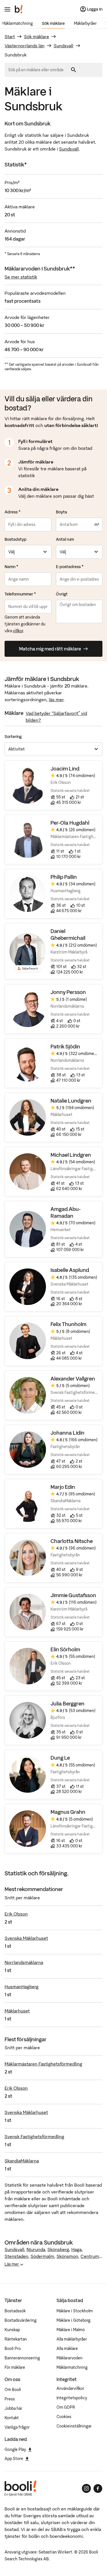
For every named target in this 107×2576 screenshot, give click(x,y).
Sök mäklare (53, 23)
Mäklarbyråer (85, 23)
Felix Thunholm (68, 1324)
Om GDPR (66, 2407)
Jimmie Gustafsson (73, 1595)
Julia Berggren (67, 1704)
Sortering (13, 737)
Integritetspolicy (72, 2398)
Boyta (61, 512)
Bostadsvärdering (21, 2320)
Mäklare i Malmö (71, 2330)
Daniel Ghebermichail (68, 935)
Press (10, 2399)
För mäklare (15, 2367)
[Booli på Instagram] (86, 2488)
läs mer (56, 700)
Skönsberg (58, 2249)
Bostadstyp (16, 539)
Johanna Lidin (67, 1433)
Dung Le (60, 1758)
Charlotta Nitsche (72, 1541)
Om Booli (13, 2390)
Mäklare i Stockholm (75, 2311)
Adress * (13, 512)
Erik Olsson (16, 1914)
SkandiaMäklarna (22, 2161)
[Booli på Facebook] (98, 2488)
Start (10, 36)
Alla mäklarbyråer (72, 2339)
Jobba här (13, 2408)
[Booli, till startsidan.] (19, 9)
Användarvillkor (70, 2388)
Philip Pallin (64, 877)
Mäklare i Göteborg (73, 2320)
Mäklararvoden (69, 2358)
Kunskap (12, 2330)
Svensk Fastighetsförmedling (34, 2136)
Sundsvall (63, 46)
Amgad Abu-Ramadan (66, 1212)
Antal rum (65, 539)
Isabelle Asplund (70, 1270)
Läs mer (12, 2264)
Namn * (11, 567)
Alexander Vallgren (73, 1379)
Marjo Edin (63, 1487)
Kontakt (12, 2418)
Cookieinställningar (74, 2426)
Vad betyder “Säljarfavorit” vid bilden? (56, 717)
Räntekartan (16, 2339)
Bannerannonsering (22, 2358)
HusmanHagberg (22, 1987)
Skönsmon (67, 2256)
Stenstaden (16, 2256)
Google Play (15, 2449)
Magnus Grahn (68, 1812)
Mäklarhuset (17, 2011)
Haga (76, 2249)
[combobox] (38, 70)
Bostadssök (15, 2311)
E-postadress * (70, 567)
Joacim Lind (65, 769)
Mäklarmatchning (17, 23)
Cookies (64, 2417)
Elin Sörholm (65, 1649)
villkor (18, 631)
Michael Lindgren (71, 1155)
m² (97, 524)
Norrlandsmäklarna (24, 1962)
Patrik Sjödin (65, 1047)
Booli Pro (13, 2349)
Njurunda (36, 2249)
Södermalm (42, 2256)
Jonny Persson (68, 992)
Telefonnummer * (20, 594)
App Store (14, 2459)
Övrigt (62, 594)
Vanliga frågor (17, 2427)
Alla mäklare (67, 2349)
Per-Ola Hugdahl (70, 823)
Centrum (90, 2256)
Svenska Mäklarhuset (26, 1938)
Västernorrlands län (25, 46)
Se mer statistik (21, 277)
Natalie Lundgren (71, 1101)
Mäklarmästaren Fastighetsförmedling (43, 2064)
